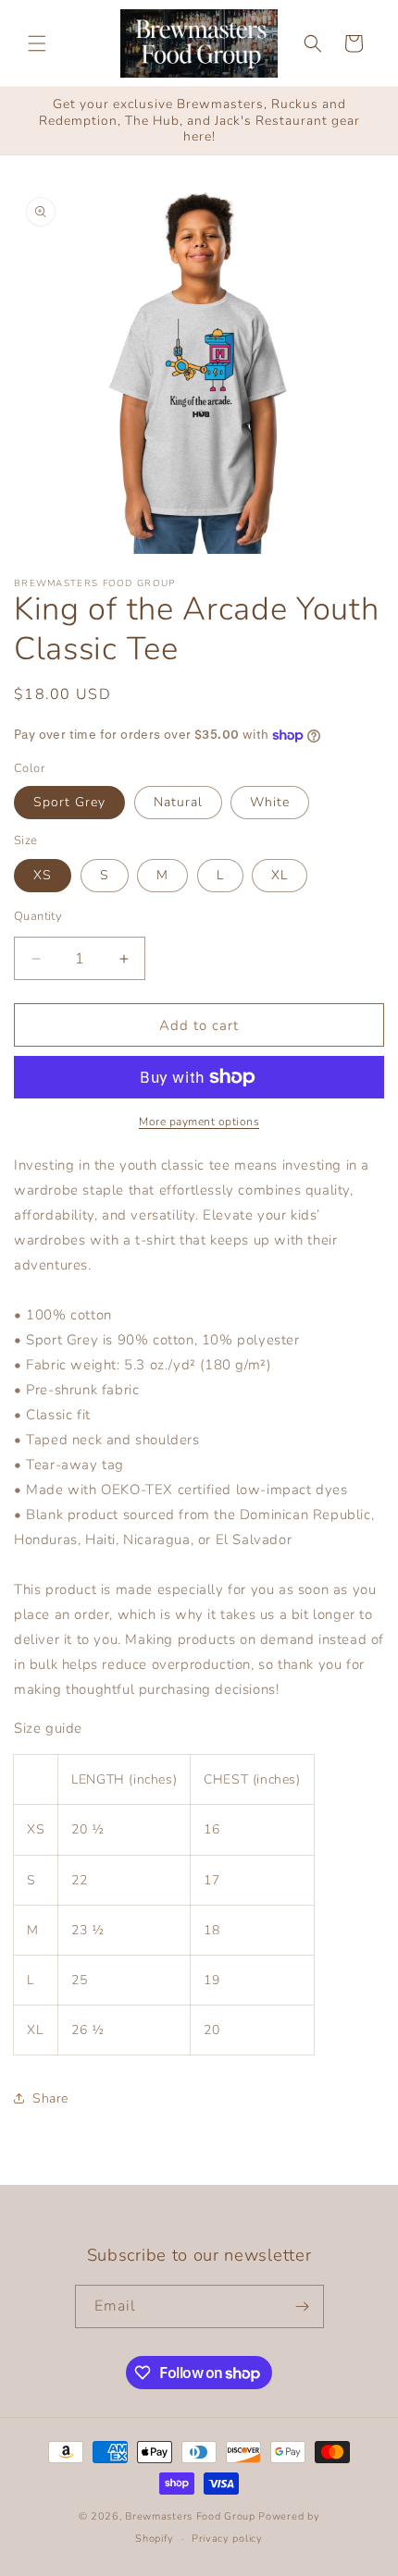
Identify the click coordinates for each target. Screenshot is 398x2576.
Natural (178, 802)
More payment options (199, 1122)
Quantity (38, 916)
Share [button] (50, 2098)
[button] (37, 43)
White (270, 802)
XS (43, 875)
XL (280, 875)
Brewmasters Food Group (190, 2516)
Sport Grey (69, 802)
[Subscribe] (303, 2306)
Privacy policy (227, 2539)
